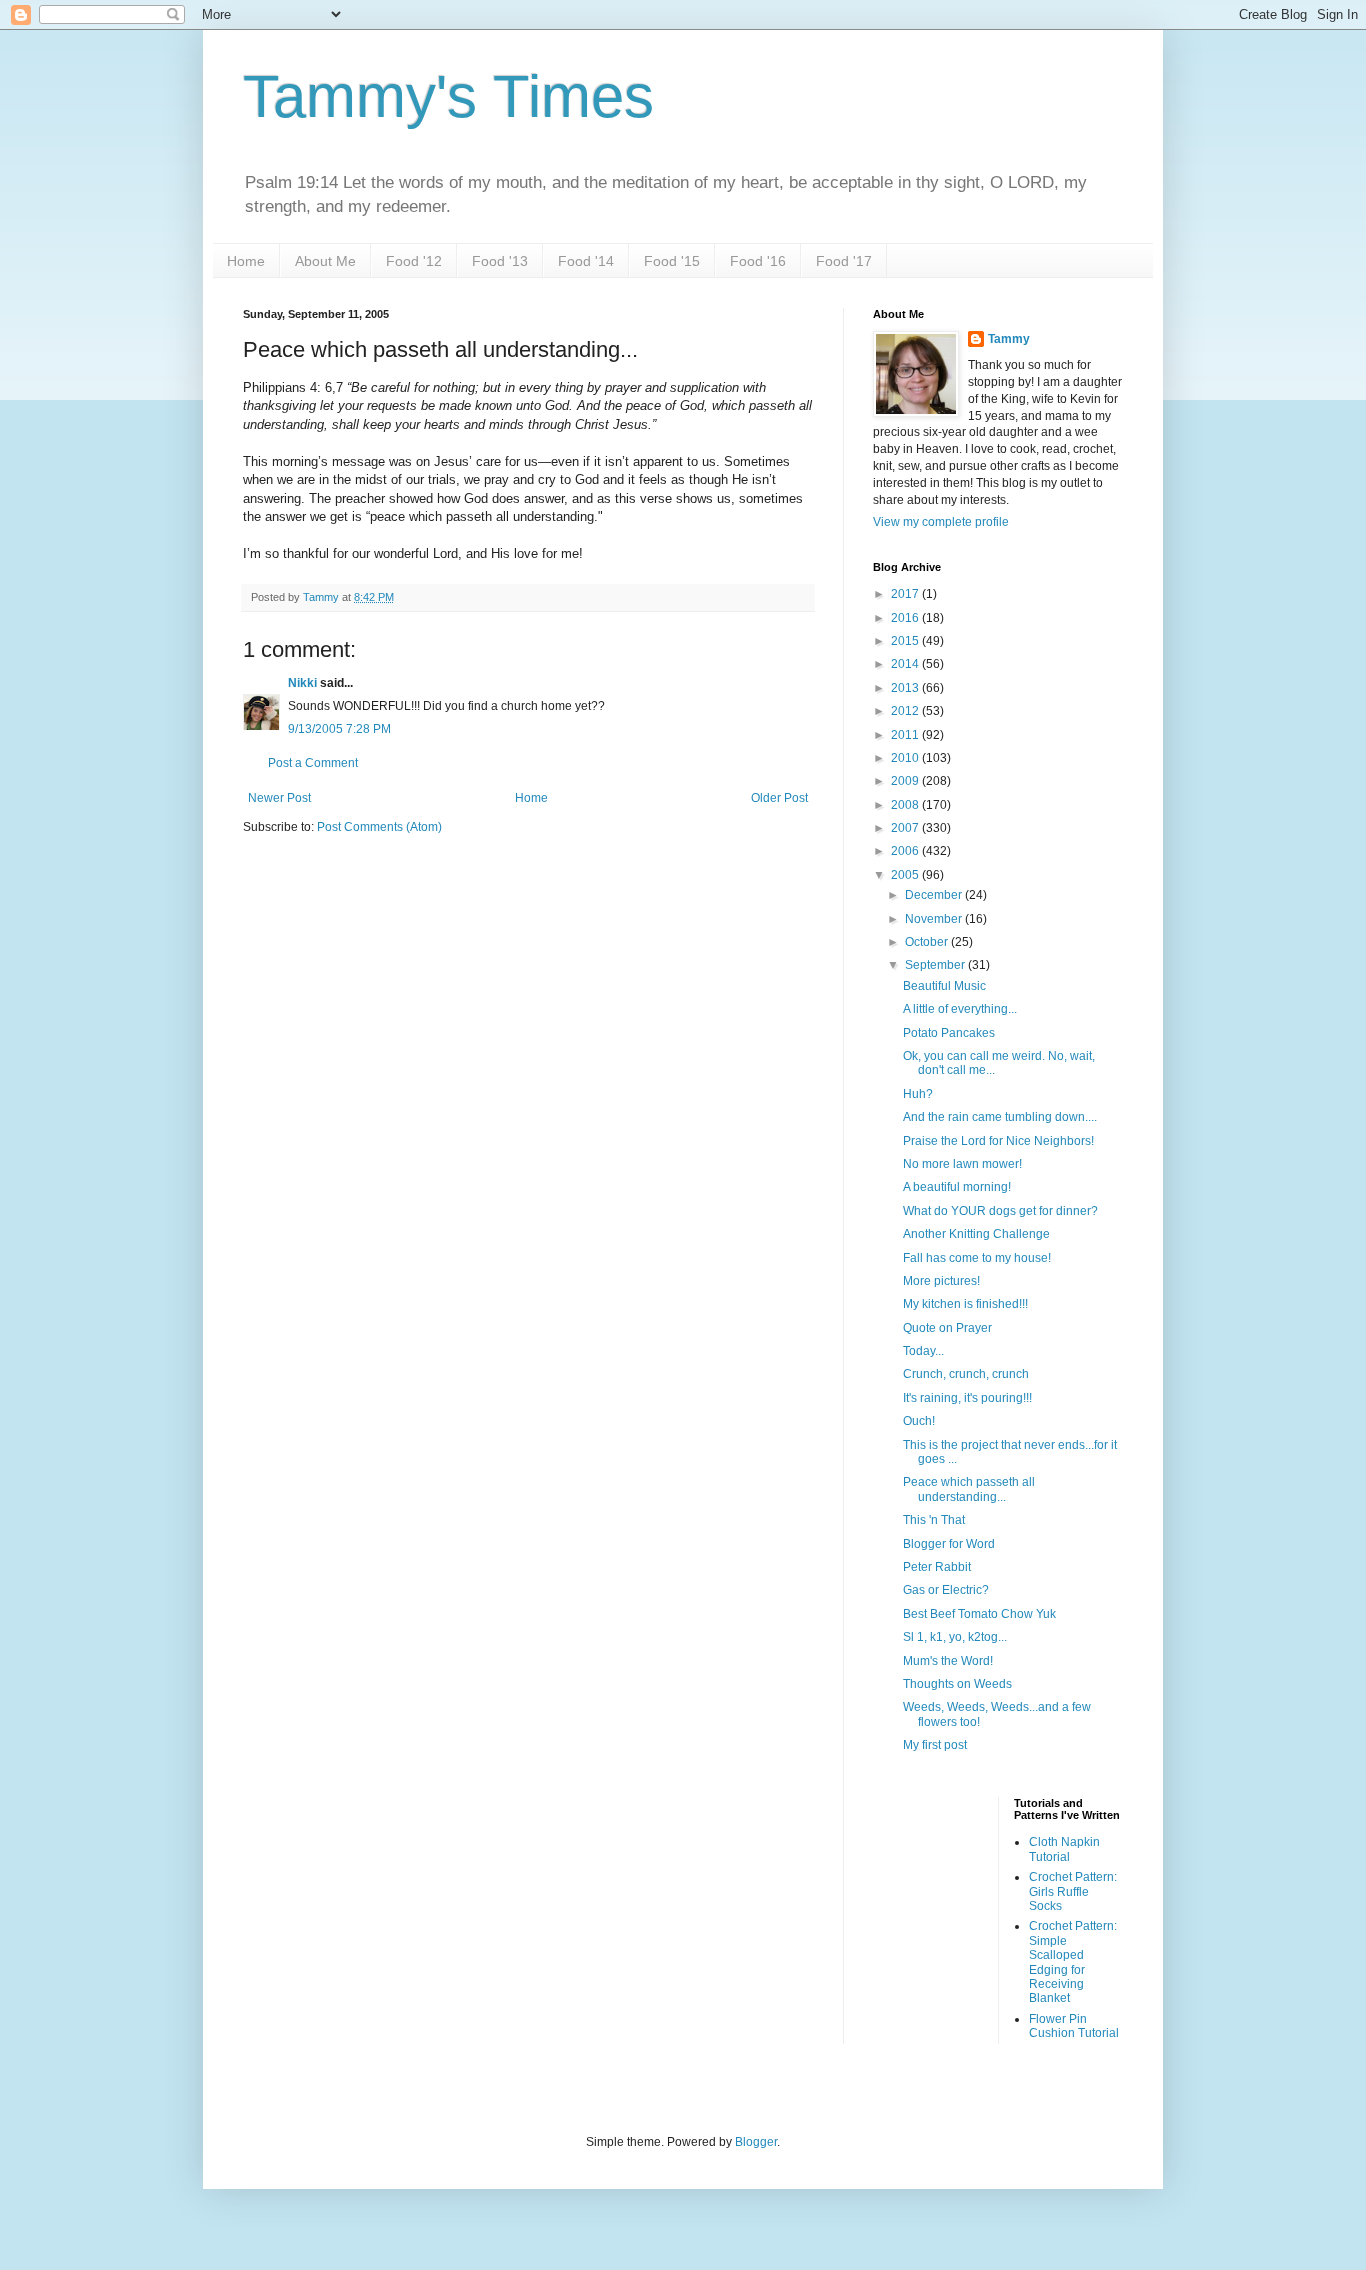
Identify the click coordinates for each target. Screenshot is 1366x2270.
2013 (906, 688)
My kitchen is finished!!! (965, 1304)
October (928, 942)
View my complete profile (941, 522)
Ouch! (919, 1421)
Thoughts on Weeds (957, 1684)
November (935, 919)
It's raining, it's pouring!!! (967, 1398)
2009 (906, 781)
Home (246, 261)
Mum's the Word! (948, 1661)
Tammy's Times (448, 96)
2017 (906, 594)
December (935, 895)
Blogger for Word (949, 1544)
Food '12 (414, 261)
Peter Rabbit (937, 1567)
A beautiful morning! (957, 1187)
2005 (906, 875)
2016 (906, 618)
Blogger (756, 2142)
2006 (906, 851)
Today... (923, 1351)
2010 (906, 758)
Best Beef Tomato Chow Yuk (979, 1614)
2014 (906, 664)
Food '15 (672, 261)
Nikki (302, 683)
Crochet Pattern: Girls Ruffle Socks (1073, 1891)
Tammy (1009, 339)
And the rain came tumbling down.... (1000, 1117)
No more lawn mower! (962, 1164)
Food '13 (500, 261)
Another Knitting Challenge (976, 1234)
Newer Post (279, 798)
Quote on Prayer (947, 1328)
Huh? (918, 1094)
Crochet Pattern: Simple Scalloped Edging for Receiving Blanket (1073, 1962)
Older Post (779, 798)
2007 (906, 828)
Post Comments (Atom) (379, 827)
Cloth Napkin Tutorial (1064, 1849)
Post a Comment (313, 763)
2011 (906, 735)
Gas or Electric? (946, 1590)
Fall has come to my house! (977, 1258)
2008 (906, 805)
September (936, 965)
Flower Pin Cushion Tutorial (1074, 2026)
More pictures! (941, 1281)
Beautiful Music (944, 986)
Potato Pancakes (949, 1033)
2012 (906, 711)
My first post (935, 1745)
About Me (325, 261)
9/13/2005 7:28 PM (339, 729)
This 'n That (934, 1520)
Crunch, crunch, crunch (966, 1374)
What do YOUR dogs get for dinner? (1000, 1211)
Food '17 (844, 261)
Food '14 (586, 261)
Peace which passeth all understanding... (969, 1489)
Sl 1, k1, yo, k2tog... (955, 1637)
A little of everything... (960, 1009)
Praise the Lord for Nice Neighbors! (998, 1141)
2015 (906, 641)
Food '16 (758, 261)
